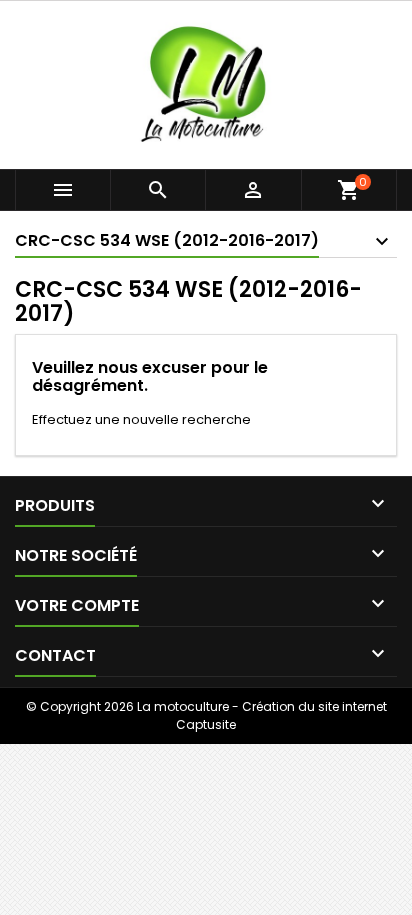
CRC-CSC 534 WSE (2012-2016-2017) (167, 240)
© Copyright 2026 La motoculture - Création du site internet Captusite (206, 715)
